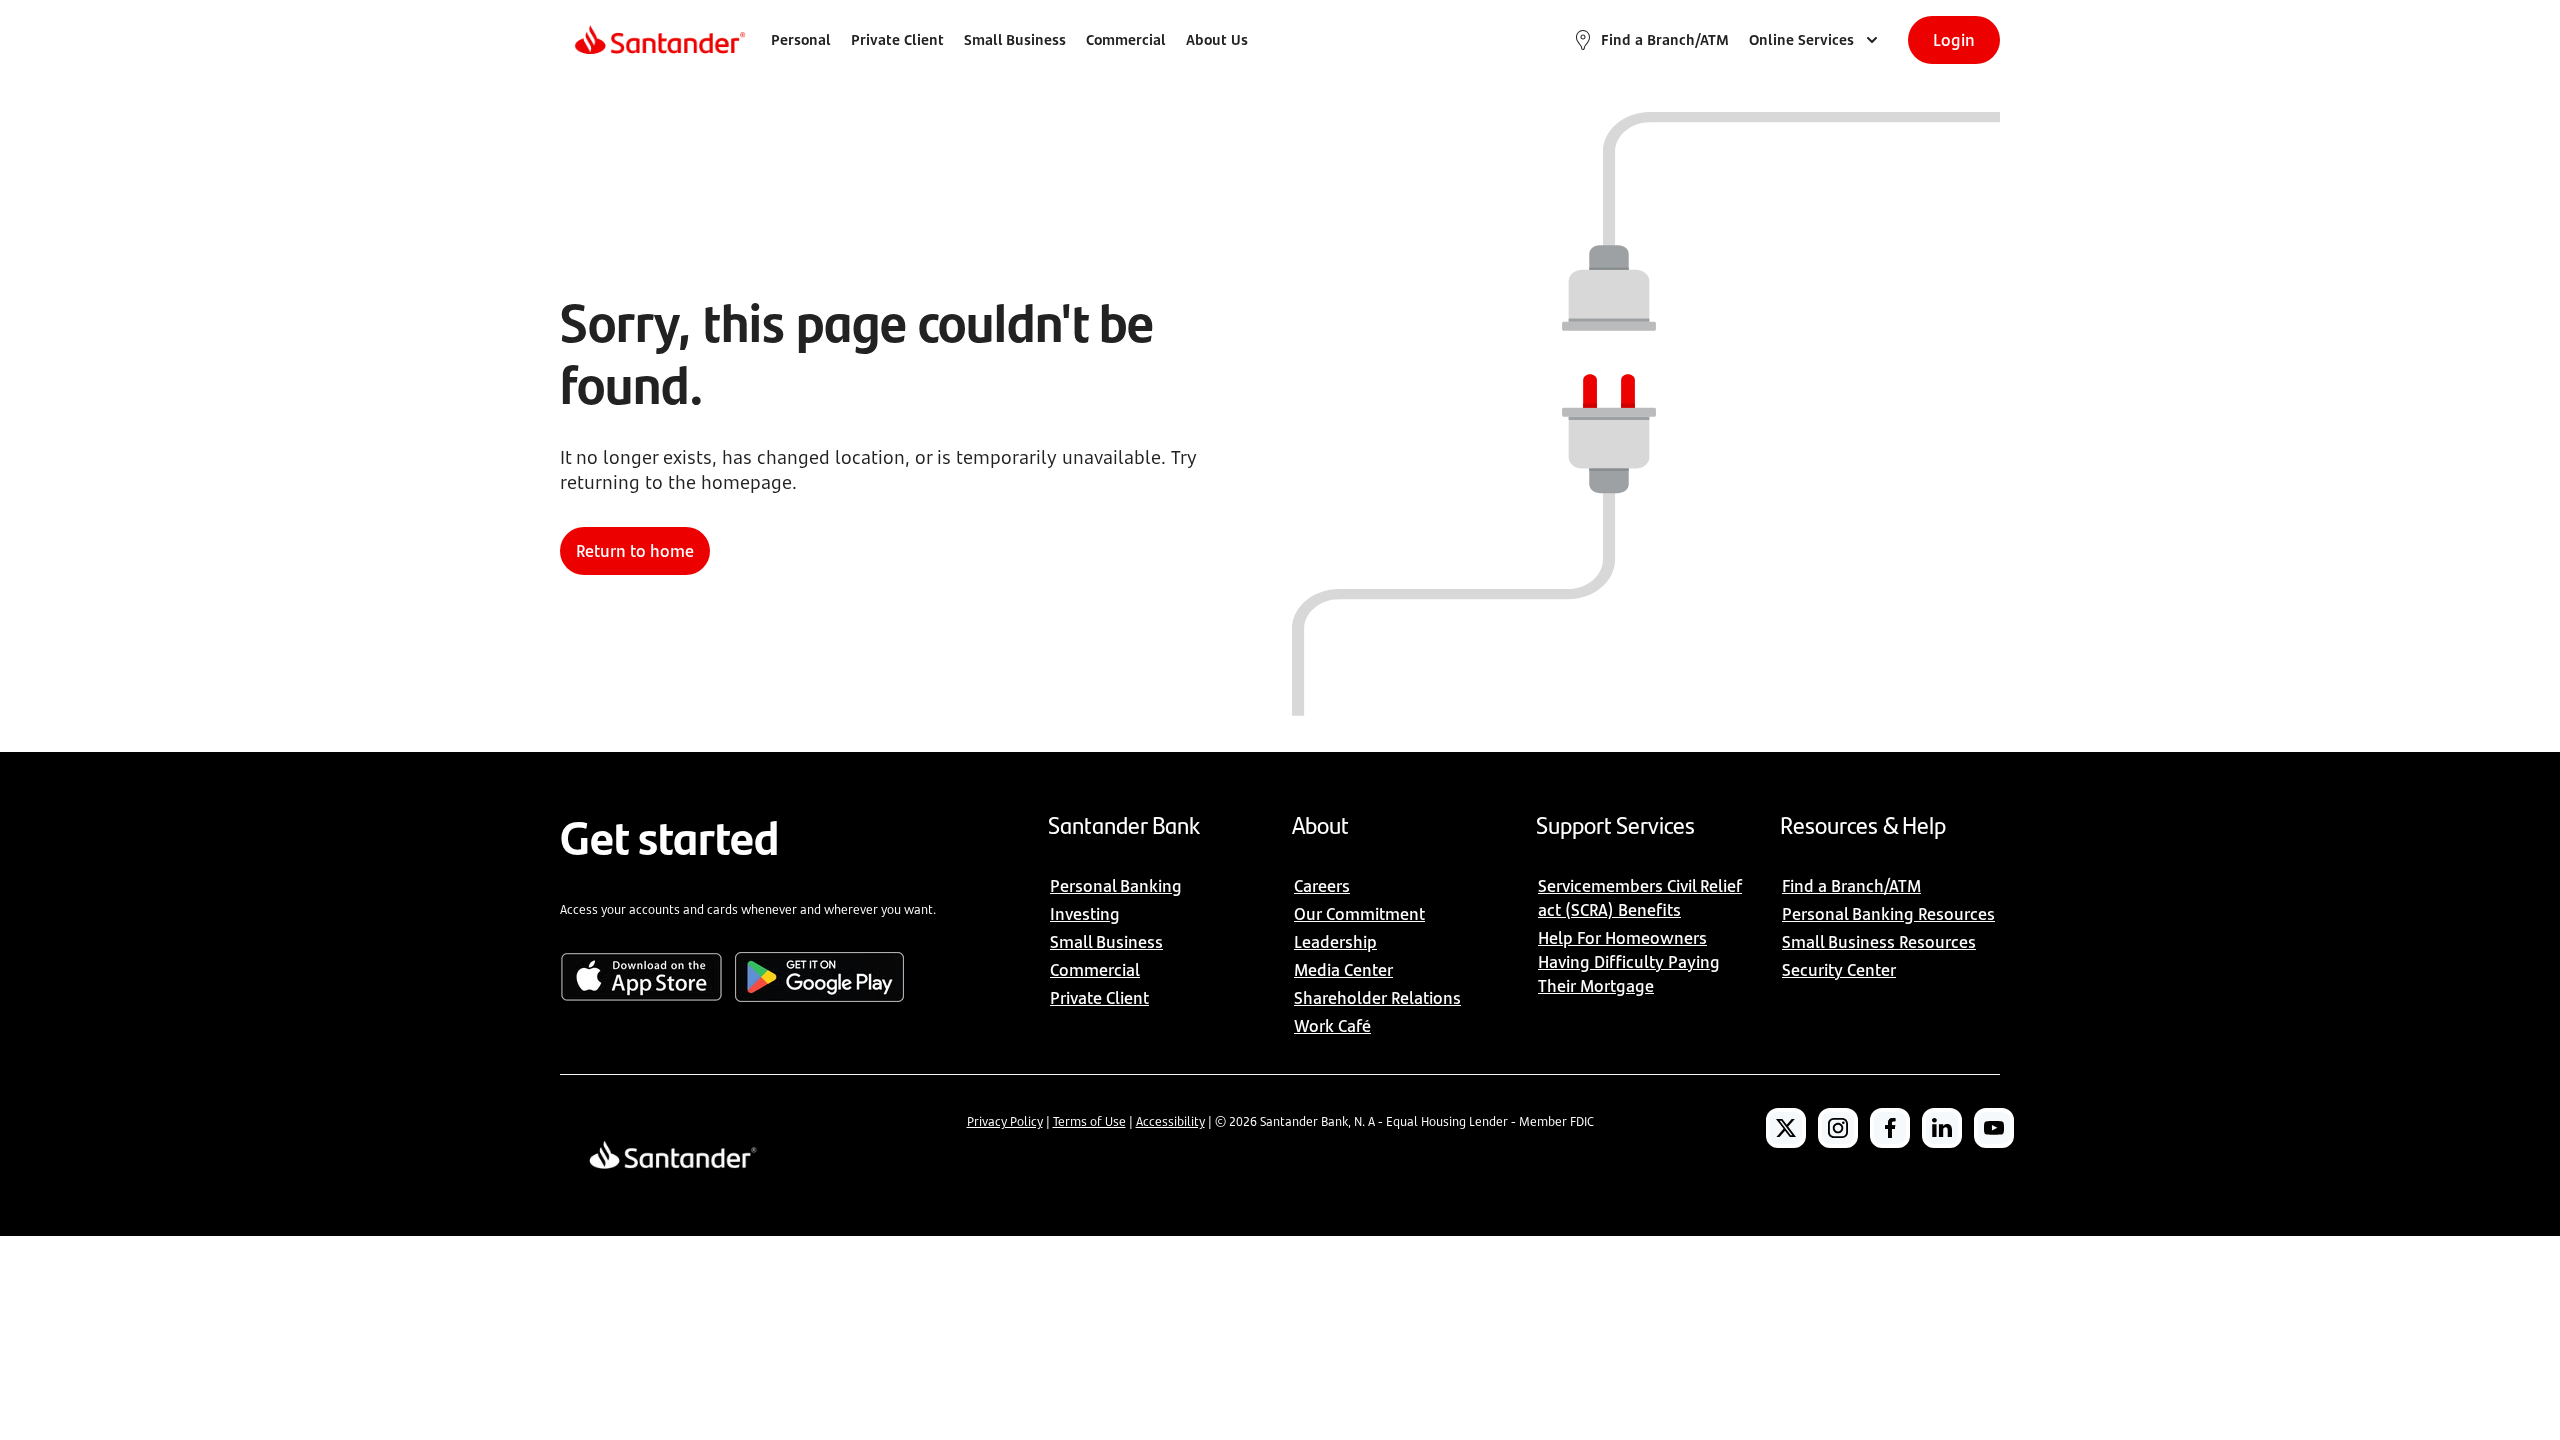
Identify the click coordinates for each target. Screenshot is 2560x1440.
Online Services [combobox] (1801, 39)
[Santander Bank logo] (658, 40)
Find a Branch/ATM (1665, 39)
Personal (801, 39)
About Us (1217, 39)
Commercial (1126, 39)
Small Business (1015, 39)
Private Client (897, 39)
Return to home (635, 551)
